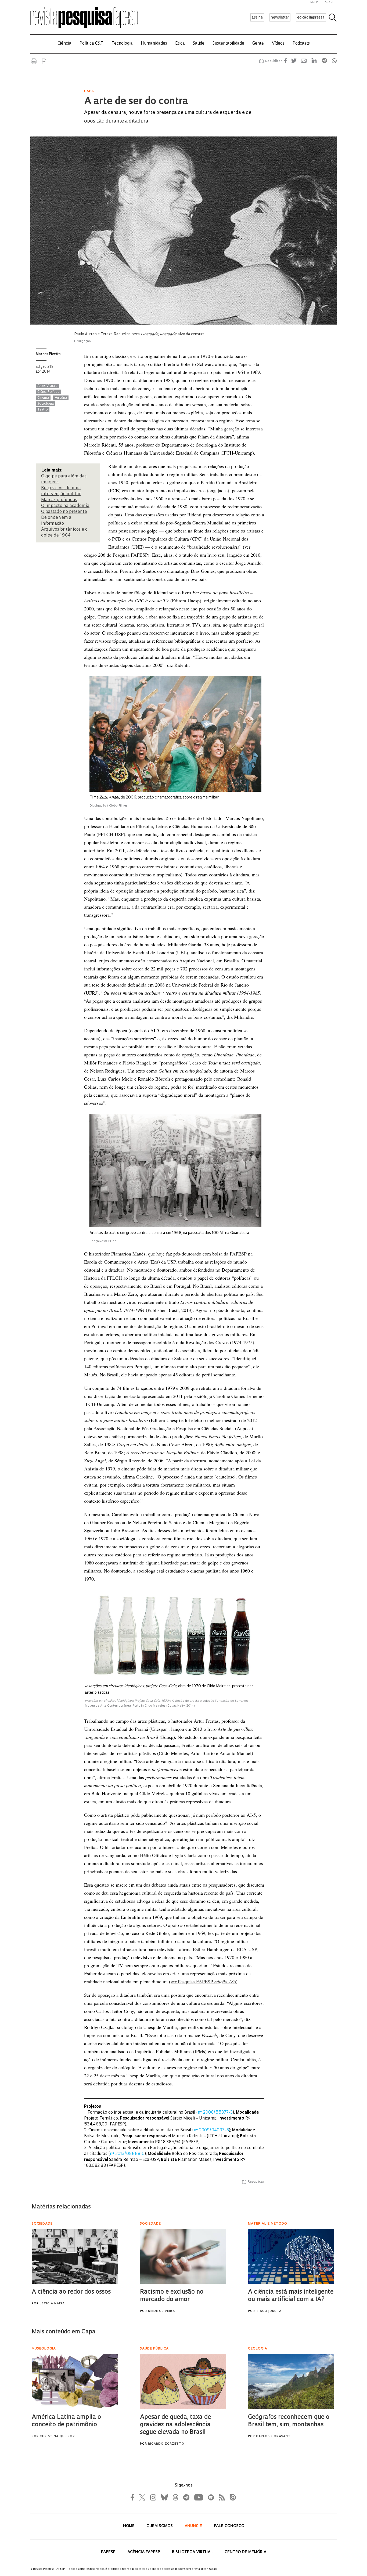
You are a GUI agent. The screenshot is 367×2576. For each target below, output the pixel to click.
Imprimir (34, 61)
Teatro (43, 410)
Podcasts (301, 44)
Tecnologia (122, 44)
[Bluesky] (164, 2497)
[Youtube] (198, 2497)
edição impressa (311, 18)
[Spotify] (211, 2497)
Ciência (64, 44)
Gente (258, 44)
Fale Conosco (229, 2526)
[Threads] (175, 2497)
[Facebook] (134, 2497)
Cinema (43, 398)
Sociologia (46, 404)
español (330, 2)
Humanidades (154, 44)
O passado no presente (64, 512)
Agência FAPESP (144, 2552)
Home (129, 2526)
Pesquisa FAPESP (203, 1981)
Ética (180, 44)
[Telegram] (186, 2497)
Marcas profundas (59, 500)
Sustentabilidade (228, 44)
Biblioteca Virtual (193, 2552)
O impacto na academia (65, 506)
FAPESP (109, 2552)
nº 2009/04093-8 (211, 2130)
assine (257, 18)
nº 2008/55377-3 (215, 2113)
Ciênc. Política (48, 392)
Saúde (199, 44)
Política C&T (91, 44)
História (61, 398)
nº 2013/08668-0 (127, 2154)
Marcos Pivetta (48, 354)
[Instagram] (153, 2497)
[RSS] (220, 2497)
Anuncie (194, 2526)
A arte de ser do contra (136, 102)
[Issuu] (231, 2497)
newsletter (280, 18)
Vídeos (278, 44)
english (315, 2)
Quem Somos (160, 2526)
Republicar (273, 61)
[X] (142, 2497)
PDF (44, 61)
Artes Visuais (47, 386)
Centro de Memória (245, 2552)
